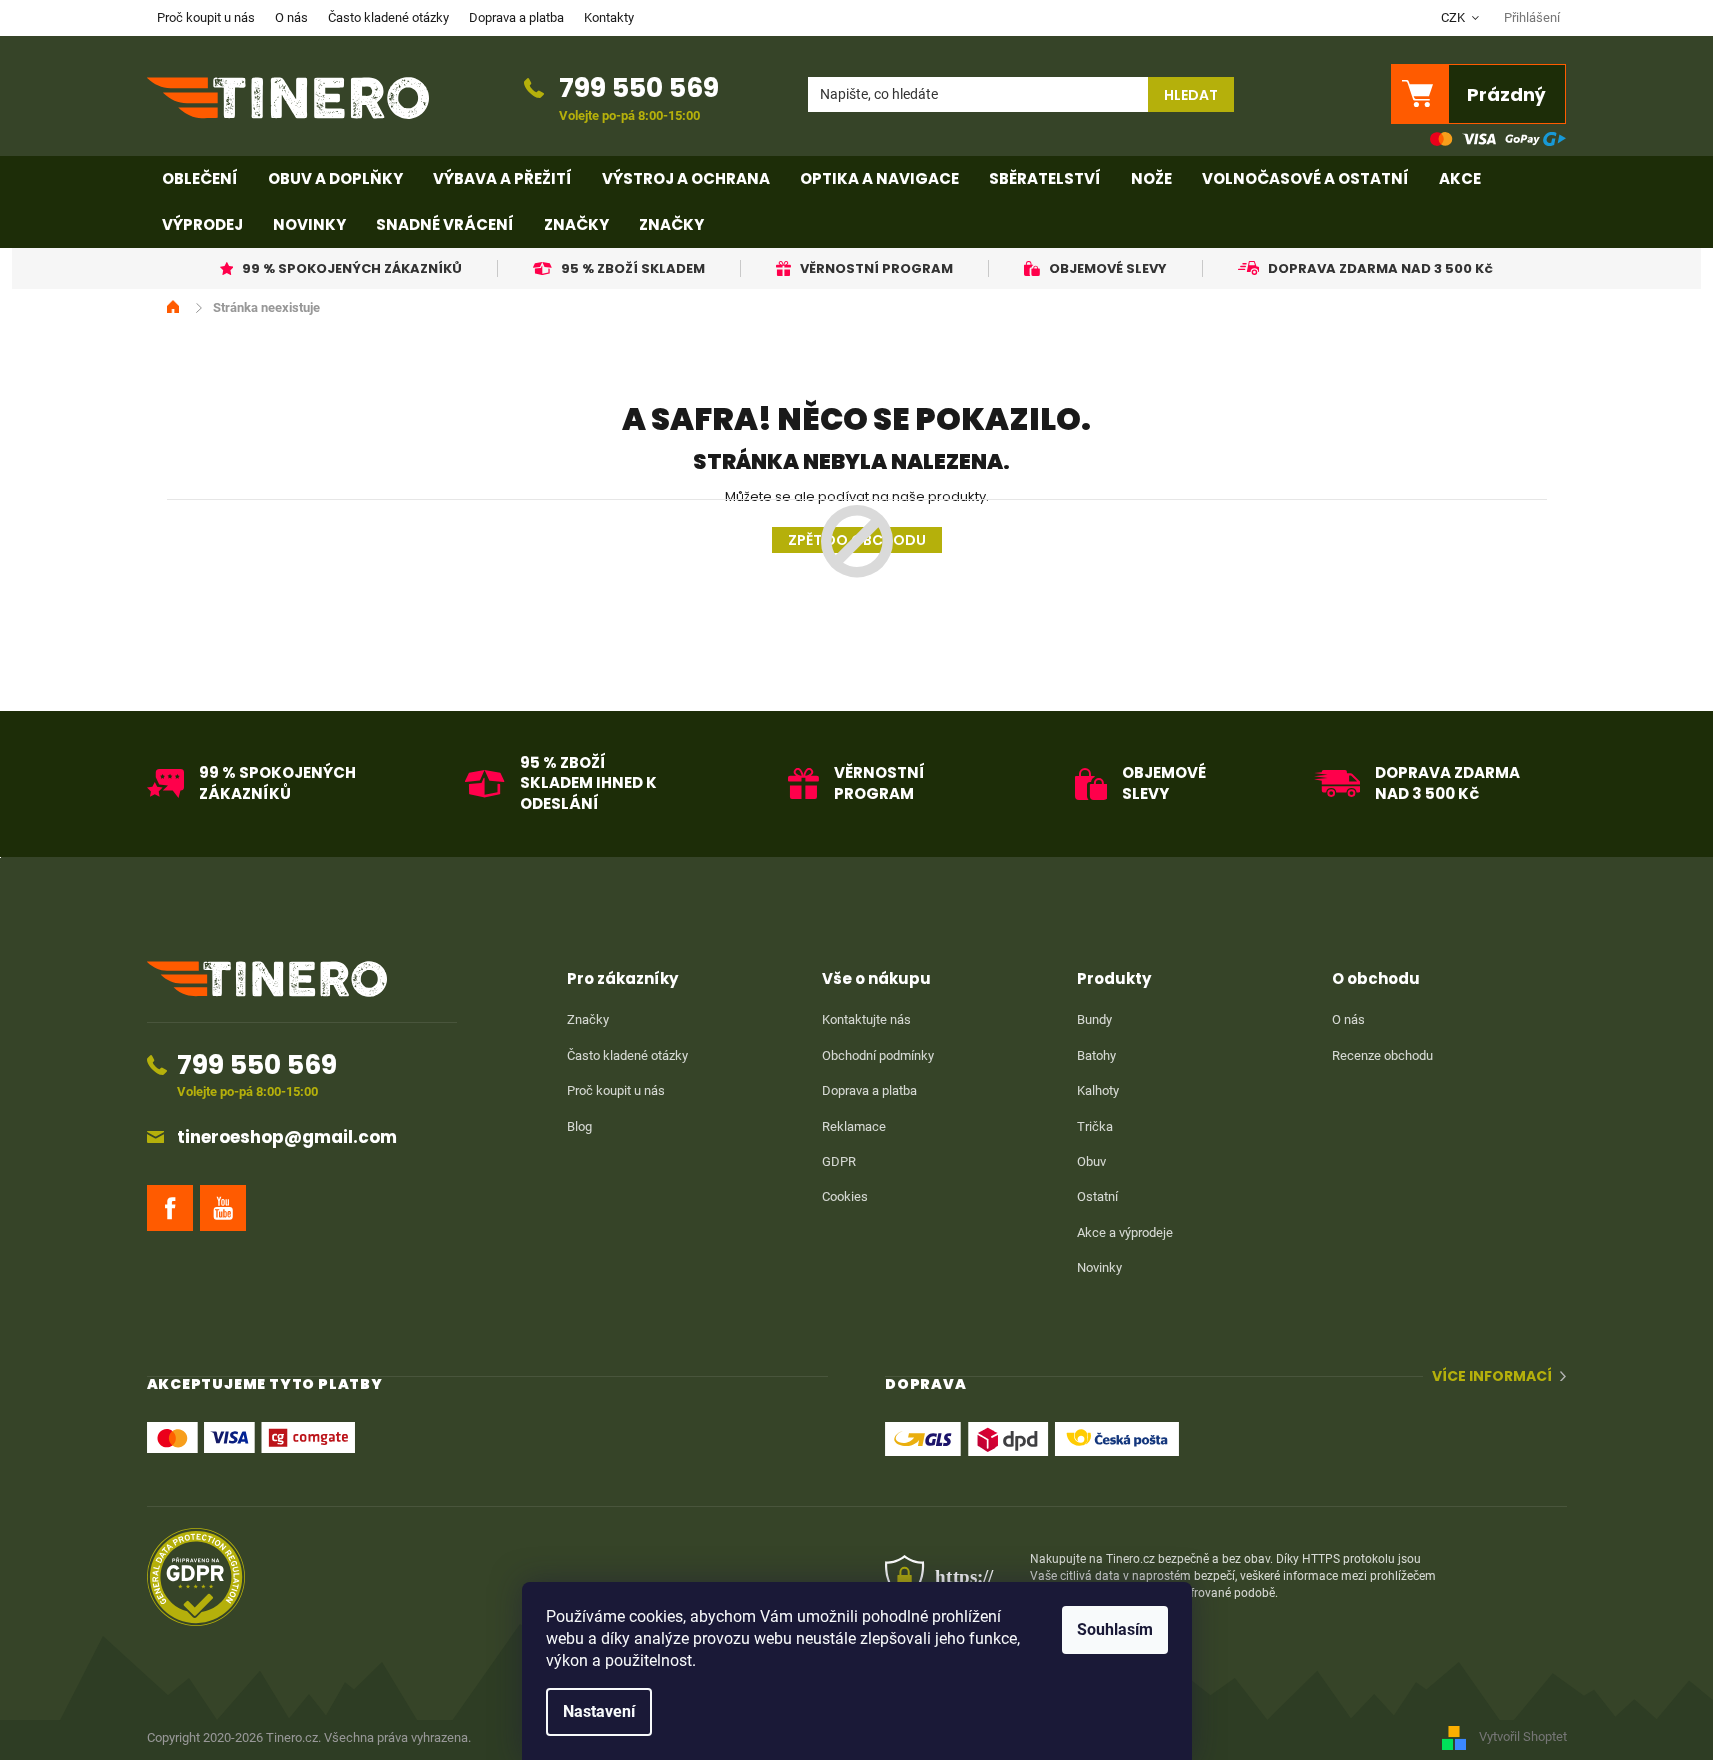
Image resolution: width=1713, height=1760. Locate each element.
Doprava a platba (516, 17)
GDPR (839, 1161)
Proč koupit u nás (206, 17)
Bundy (1094, 1019)
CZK (1454, 17)
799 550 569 (639, 87)
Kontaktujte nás (866, 1019)
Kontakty (609, 17)
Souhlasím (1115, 1629)
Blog (579, 1126)
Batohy (1096, 1055)
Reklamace (854, 1126)
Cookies (845, 1196)
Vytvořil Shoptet (1523, 1736)
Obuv (1091, 1161)
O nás (291, 17)
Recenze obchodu (1382, 1055)
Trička (1095, 1126)
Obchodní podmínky (878, 1055)
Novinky (1099, 1267)
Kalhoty (1098, 1090)
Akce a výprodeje (1125, 1232)
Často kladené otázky (388, 17)
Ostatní (1097, 1196)
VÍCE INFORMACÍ (1492, 1376)
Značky (588, 1019)
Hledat (1191, 95)
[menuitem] (200, 179)
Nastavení (599, 1711)
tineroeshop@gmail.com (287, 1137)
